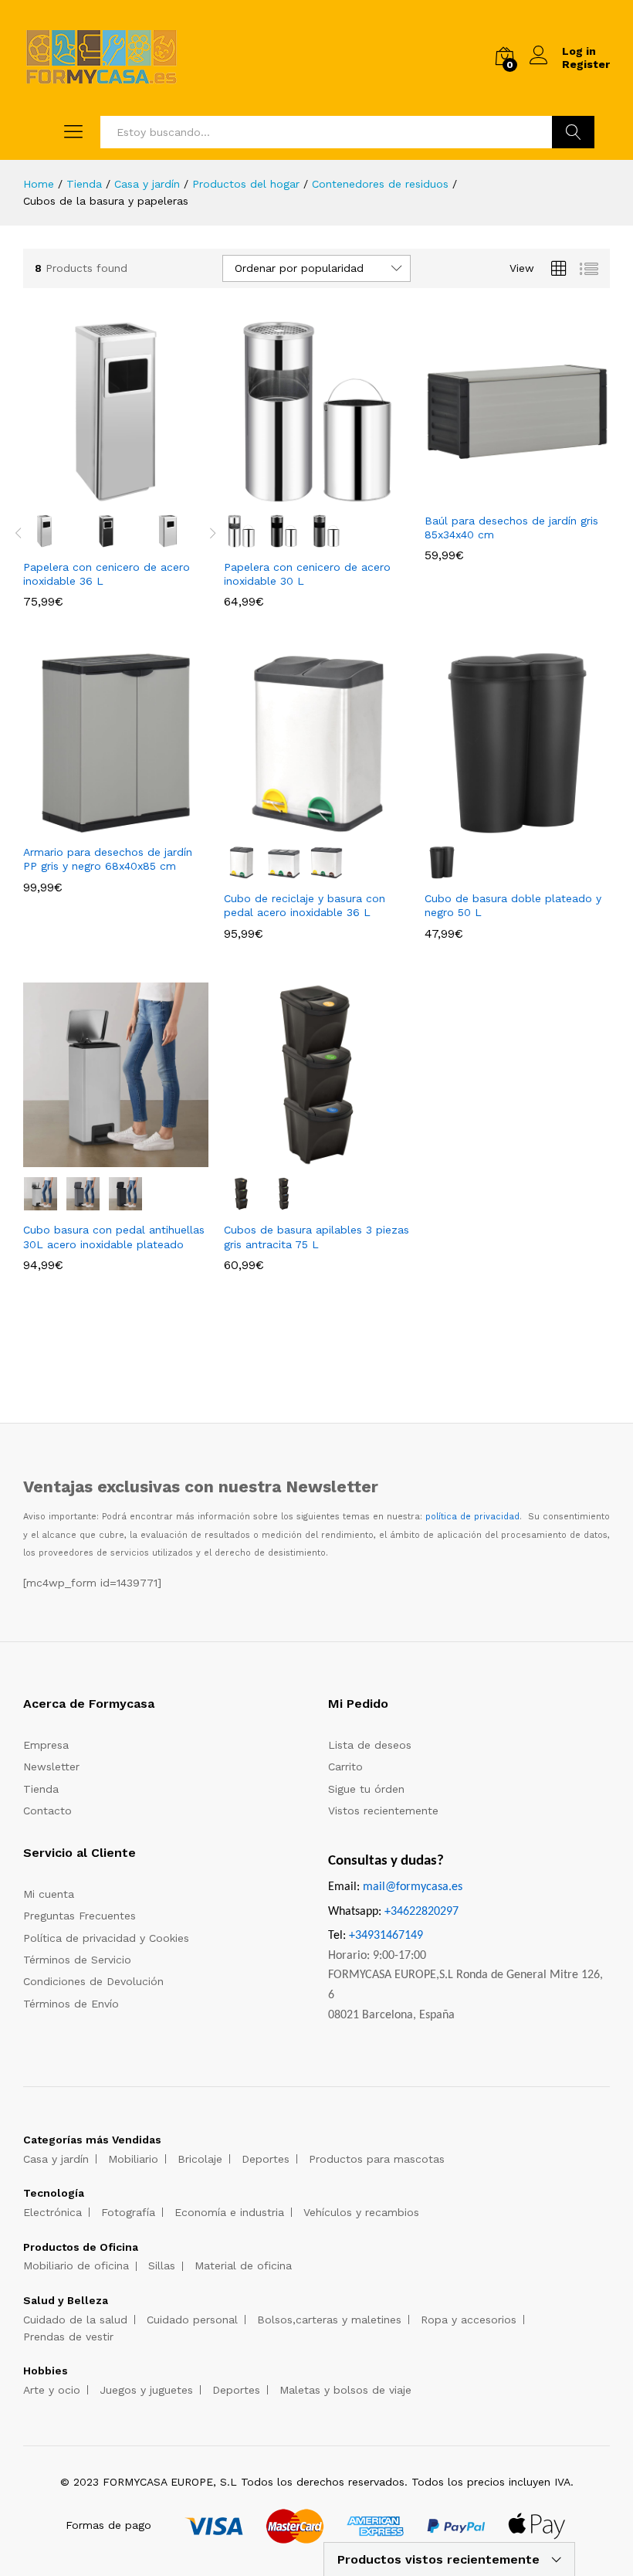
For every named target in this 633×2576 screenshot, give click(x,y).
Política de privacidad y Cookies (106, 1938)
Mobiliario (133, 2159)
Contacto (47, 1811)
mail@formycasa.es (413, 1887)
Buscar (573, 132)
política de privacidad (472, 1517)
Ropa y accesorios (469, 2320)
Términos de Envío (71, 2004)
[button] (499, 495)
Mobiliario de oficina (76, 2265)
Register (586, 64)
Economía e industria (229, 2212)
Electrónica (52, 2212)
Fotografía (128, 2212)
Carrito (345, 1767)
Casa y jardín (56, 2159)
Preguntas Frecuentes (80, 1916)
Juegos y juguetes (146, 2390)
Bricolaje (200, 2159)
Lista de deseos (370, 1745)
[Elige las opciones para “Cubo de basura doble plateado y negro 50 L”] (499, 826)
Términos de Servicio (77, 1960)
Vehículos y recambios (361, 2212)
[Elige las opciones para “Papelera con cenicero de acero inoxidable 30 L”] (299, 495)
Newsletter (51, 1767)
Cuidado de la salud (75, 2320)
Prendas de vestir (68, 2337)
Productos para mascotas (377, 2159)
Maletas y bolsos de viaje (345, 2390)
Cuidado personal (192, 2320)
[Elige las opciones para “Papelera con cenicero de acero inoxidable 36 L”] (98, 495)
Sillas (162, 2265)
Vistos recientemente (383, 1811)
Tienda (41, 1789)
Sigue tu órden (366, 1789)
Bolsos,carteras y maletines (329, 2320)
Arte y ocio (52, 2390)
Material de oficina (243, 2265)
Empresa (46, 1745)
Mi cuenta (49, 1894)
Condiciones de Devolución (93, 1981)
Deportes (266, 2159)
